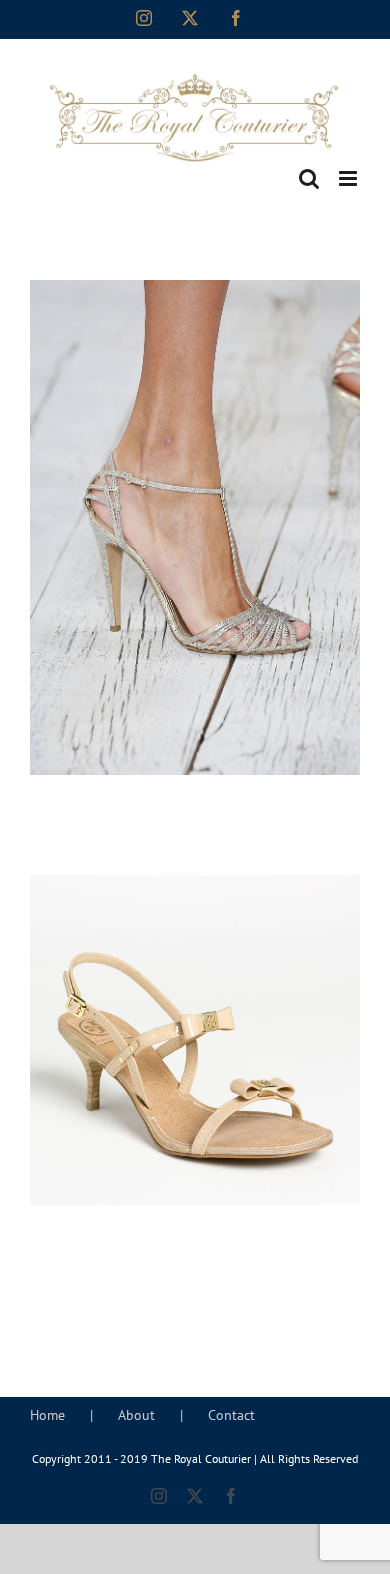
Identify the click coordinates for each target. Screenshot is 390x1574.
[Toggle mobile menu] (349, 178)
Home (47, 1415)
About (136, 1415)
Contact (231, 1415)
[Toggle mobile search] (309, 178)
